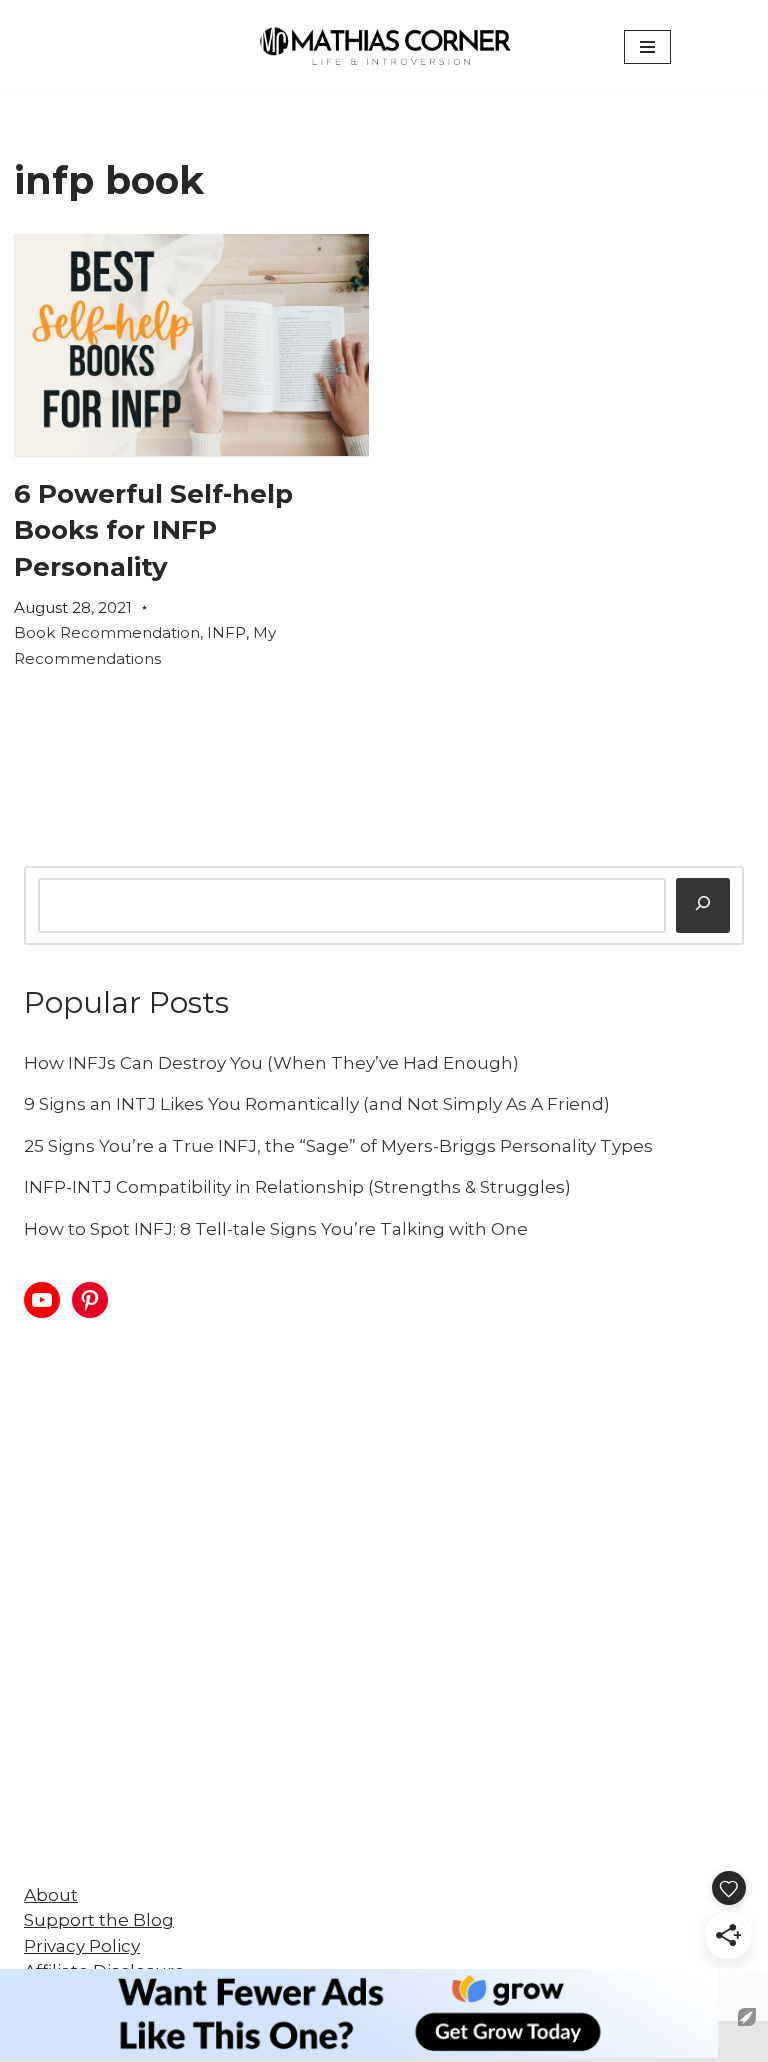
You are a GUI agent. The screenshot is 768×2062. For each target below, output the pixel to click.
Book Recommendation (107, 632)
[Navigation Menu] (647, 47)
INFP (226, 632)
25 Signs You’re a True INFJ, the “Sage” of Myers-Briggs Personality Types (338, 1146)
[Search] (703, 905)
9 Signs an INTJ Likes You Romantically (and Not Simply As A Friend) (317, 1104)
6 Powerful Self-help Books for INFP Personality (153, 530)
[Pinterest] (90, 1300)
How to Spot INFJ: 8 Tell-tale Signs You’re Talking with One (276, 1229)
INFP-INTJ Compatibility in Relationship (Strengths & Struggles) (297, 1187)
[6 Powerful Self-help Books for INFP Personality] (191, 345)
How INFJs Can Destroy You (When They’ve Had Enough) (271, 1063)
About (51, 1895)
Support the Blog (99, 1920)
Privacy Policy (82, 1946)
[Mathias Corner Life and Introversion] (384, 46)
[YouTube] (42, 1300)
